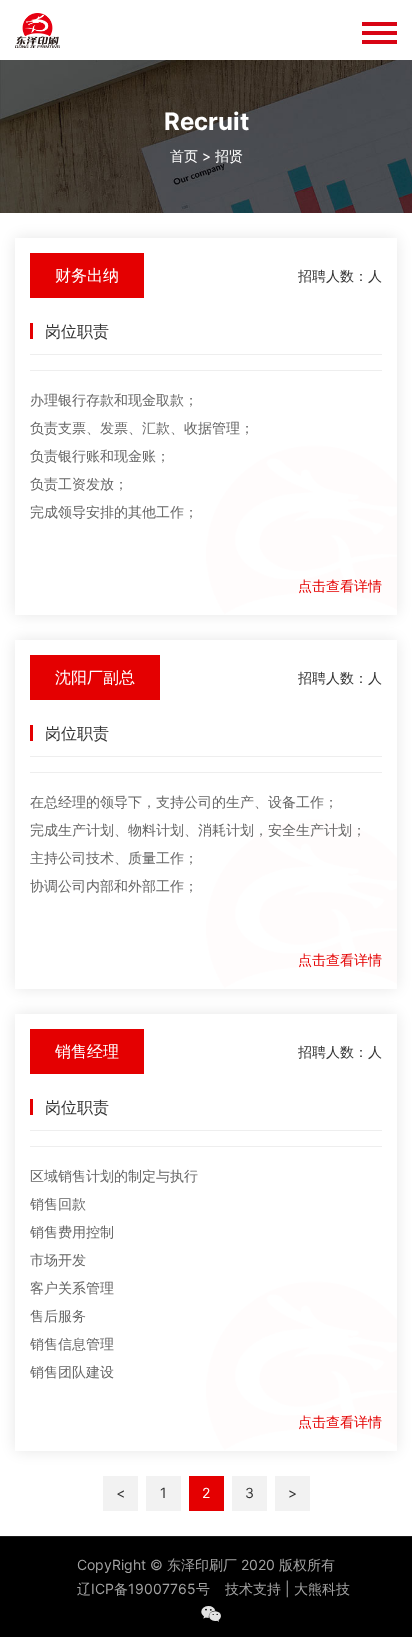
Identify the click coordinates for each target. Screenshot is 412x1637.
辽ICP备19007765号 (143, 1588)
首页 (184, 155)
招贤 (229, 155)
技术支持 (253, 1588)
